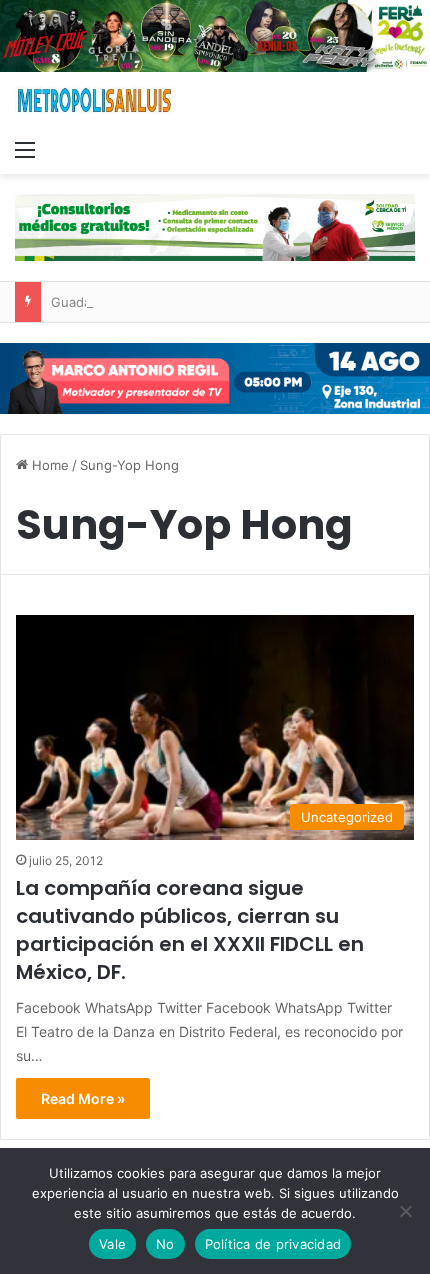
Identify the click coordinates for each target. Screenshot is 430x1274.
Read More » (83, 1098)
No (165, 1244)
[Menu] (25, 149)
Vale (112, 1244)
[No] (405, 1211)
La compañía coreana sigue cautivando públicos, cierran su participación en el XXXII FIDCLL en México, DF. (190, 930)
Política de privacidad (273, 1244)
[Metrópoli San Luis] (95, 100)
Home (48, 465)
